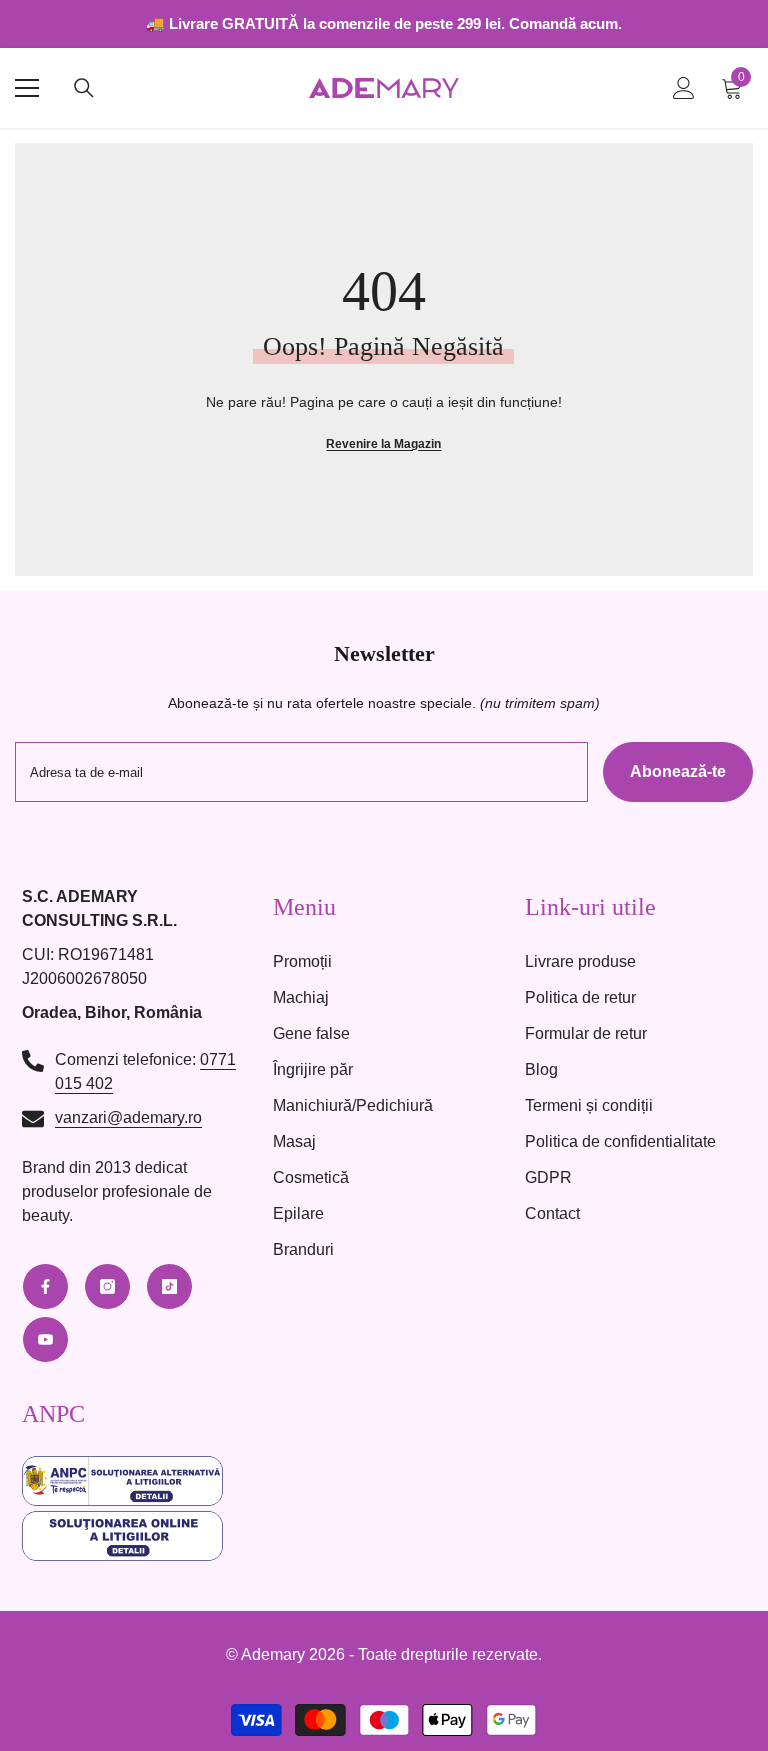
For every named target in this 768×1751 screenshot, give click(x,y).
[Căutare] (84, 88)
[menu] (27, 88)
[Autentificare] (684, 88)
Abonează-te (678, 771)
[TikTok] (169, 1286)
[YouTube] (45, 1339)
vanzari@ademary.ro (128, 1117)
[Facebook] (45, 1286)
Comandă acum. (565, 23)
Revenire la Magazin (383, 444)
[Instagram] (107, 1286)
